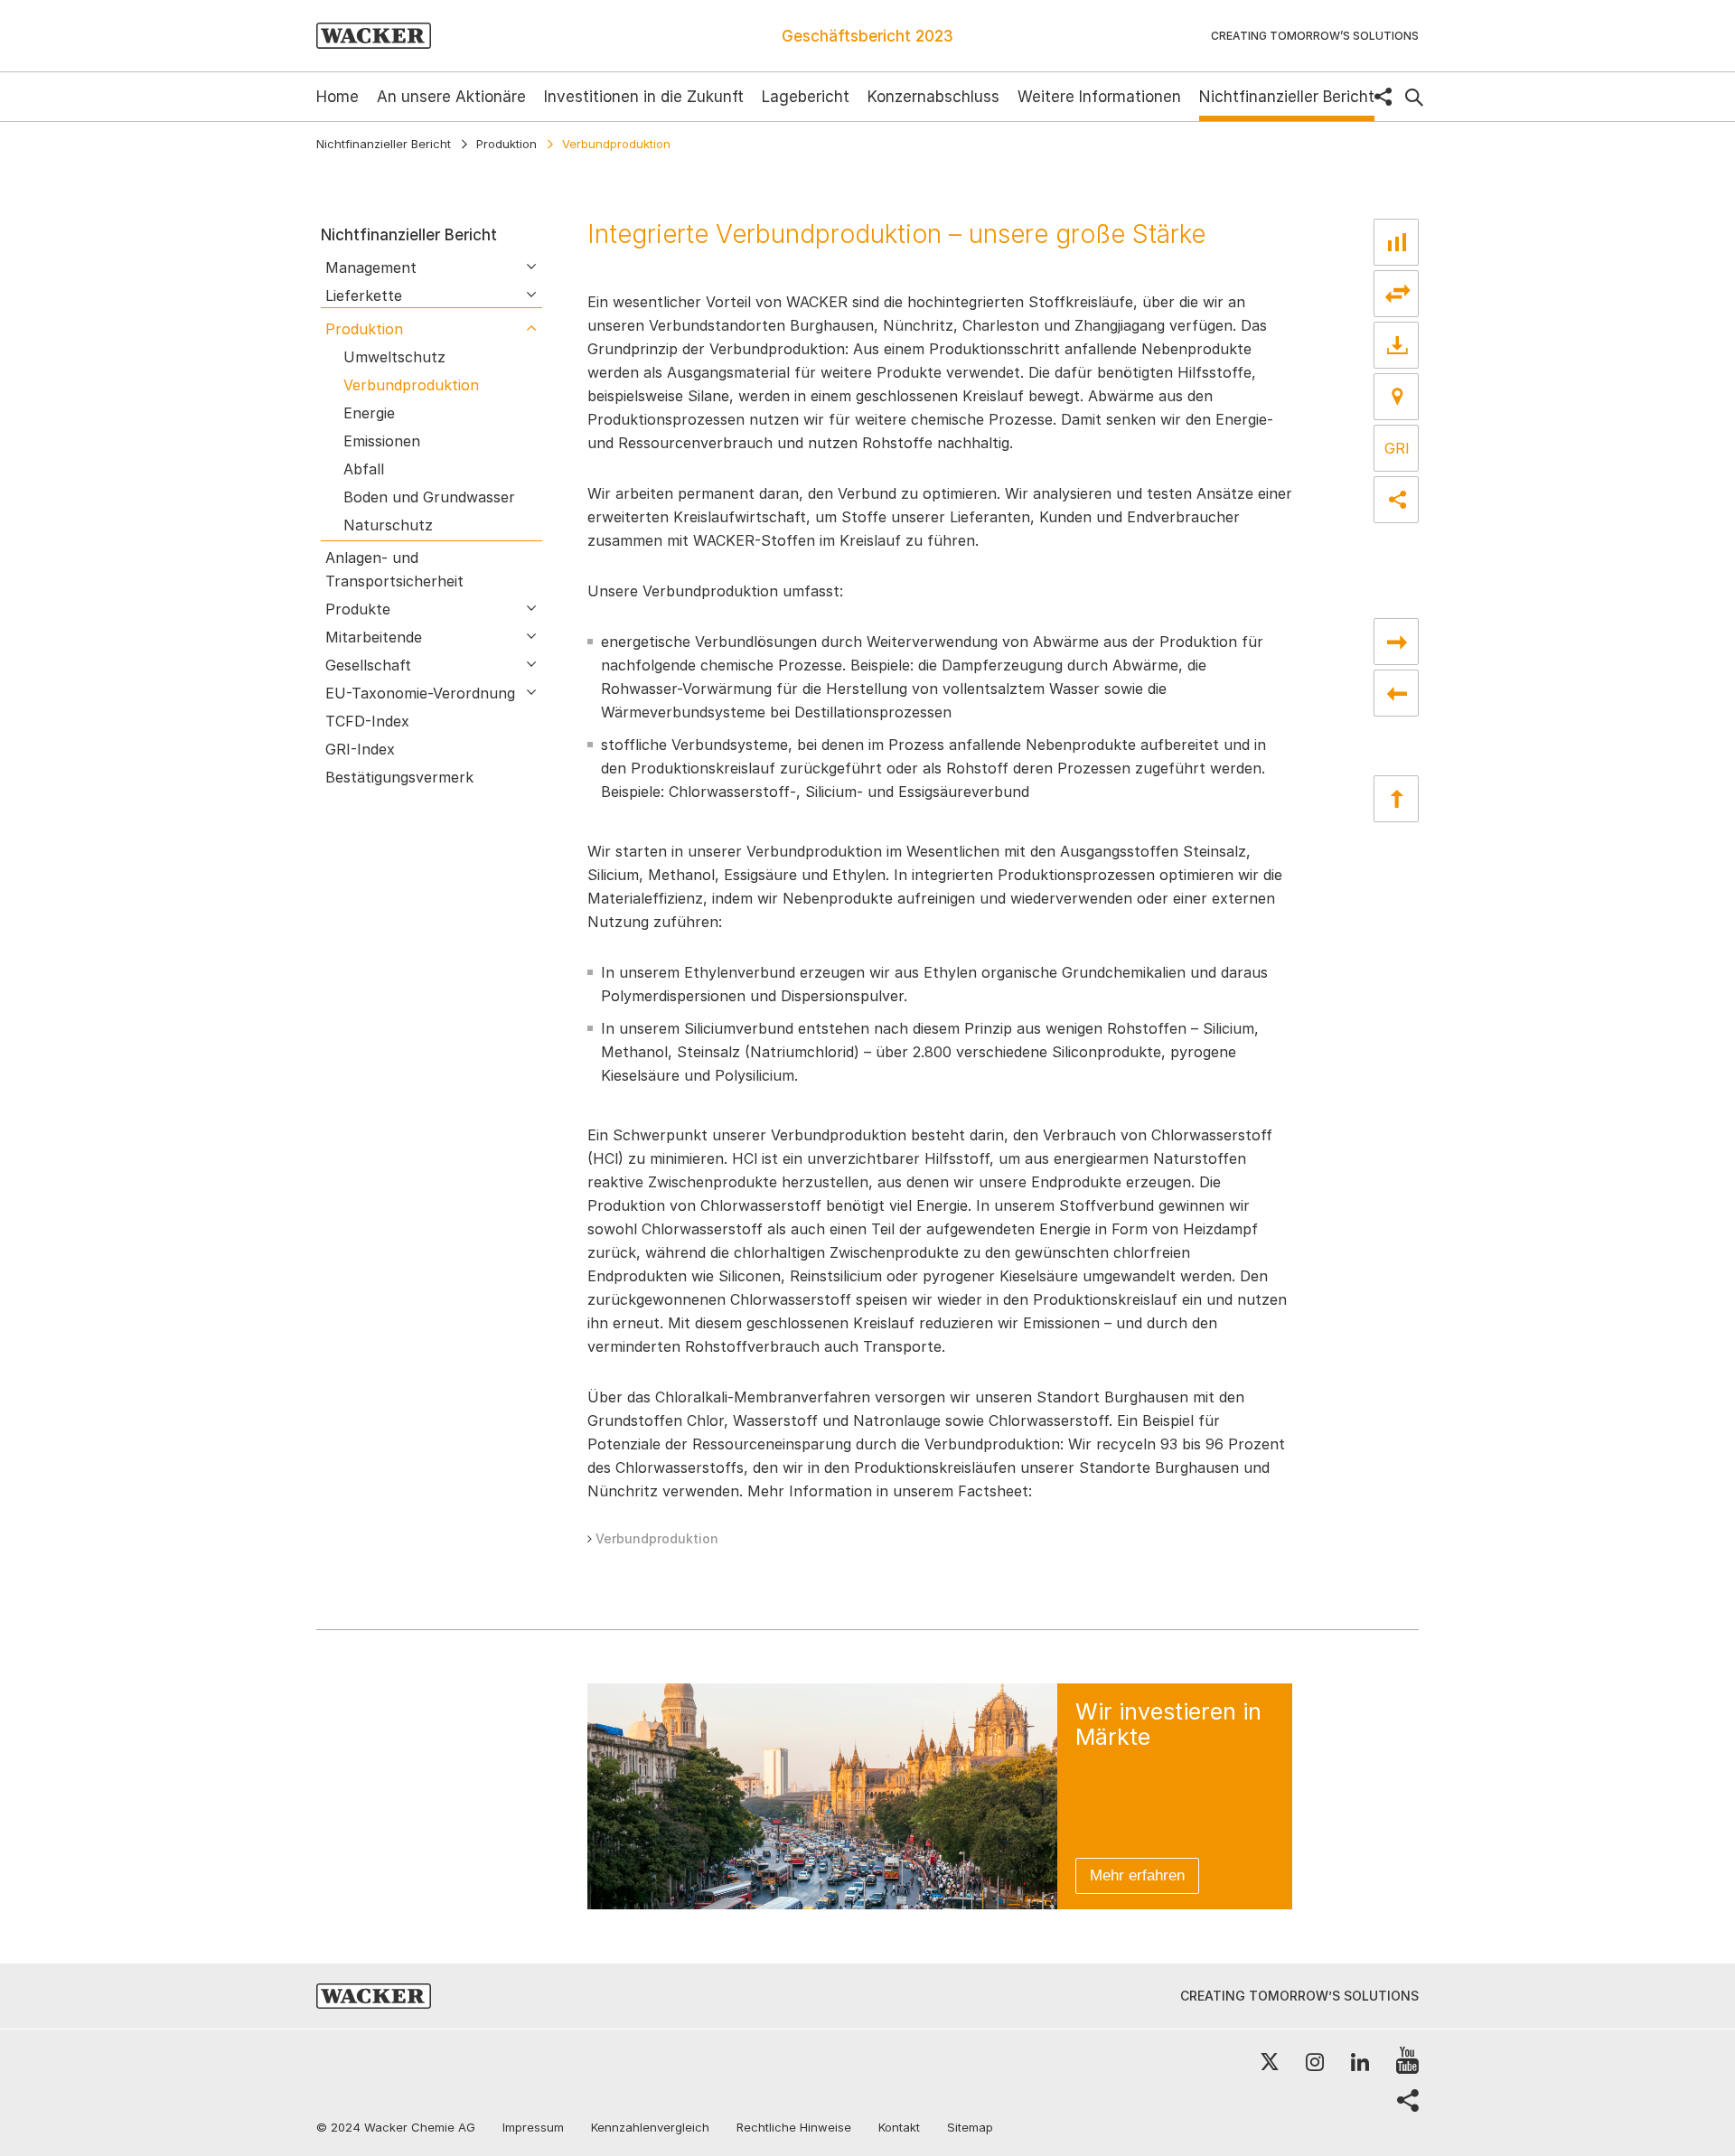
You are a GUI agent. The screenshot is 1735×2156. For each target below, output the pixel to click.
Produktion (506, 144)
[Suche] (1414, 98)
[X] (1270, 2062)
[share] (1383, 97)
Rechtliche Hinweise (794, 2127)
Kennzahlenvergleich (650, 2127)
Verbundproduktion (657, 1538)
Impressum (533, 2127)
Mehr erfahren (1137, 1875)
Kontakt (899, 2127)
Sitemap (970, 2127)
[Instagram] (1315, 2062)
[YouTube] (1407, 2062)
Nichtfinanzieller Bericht (384, 144)
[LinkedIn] (1360, 2062)
